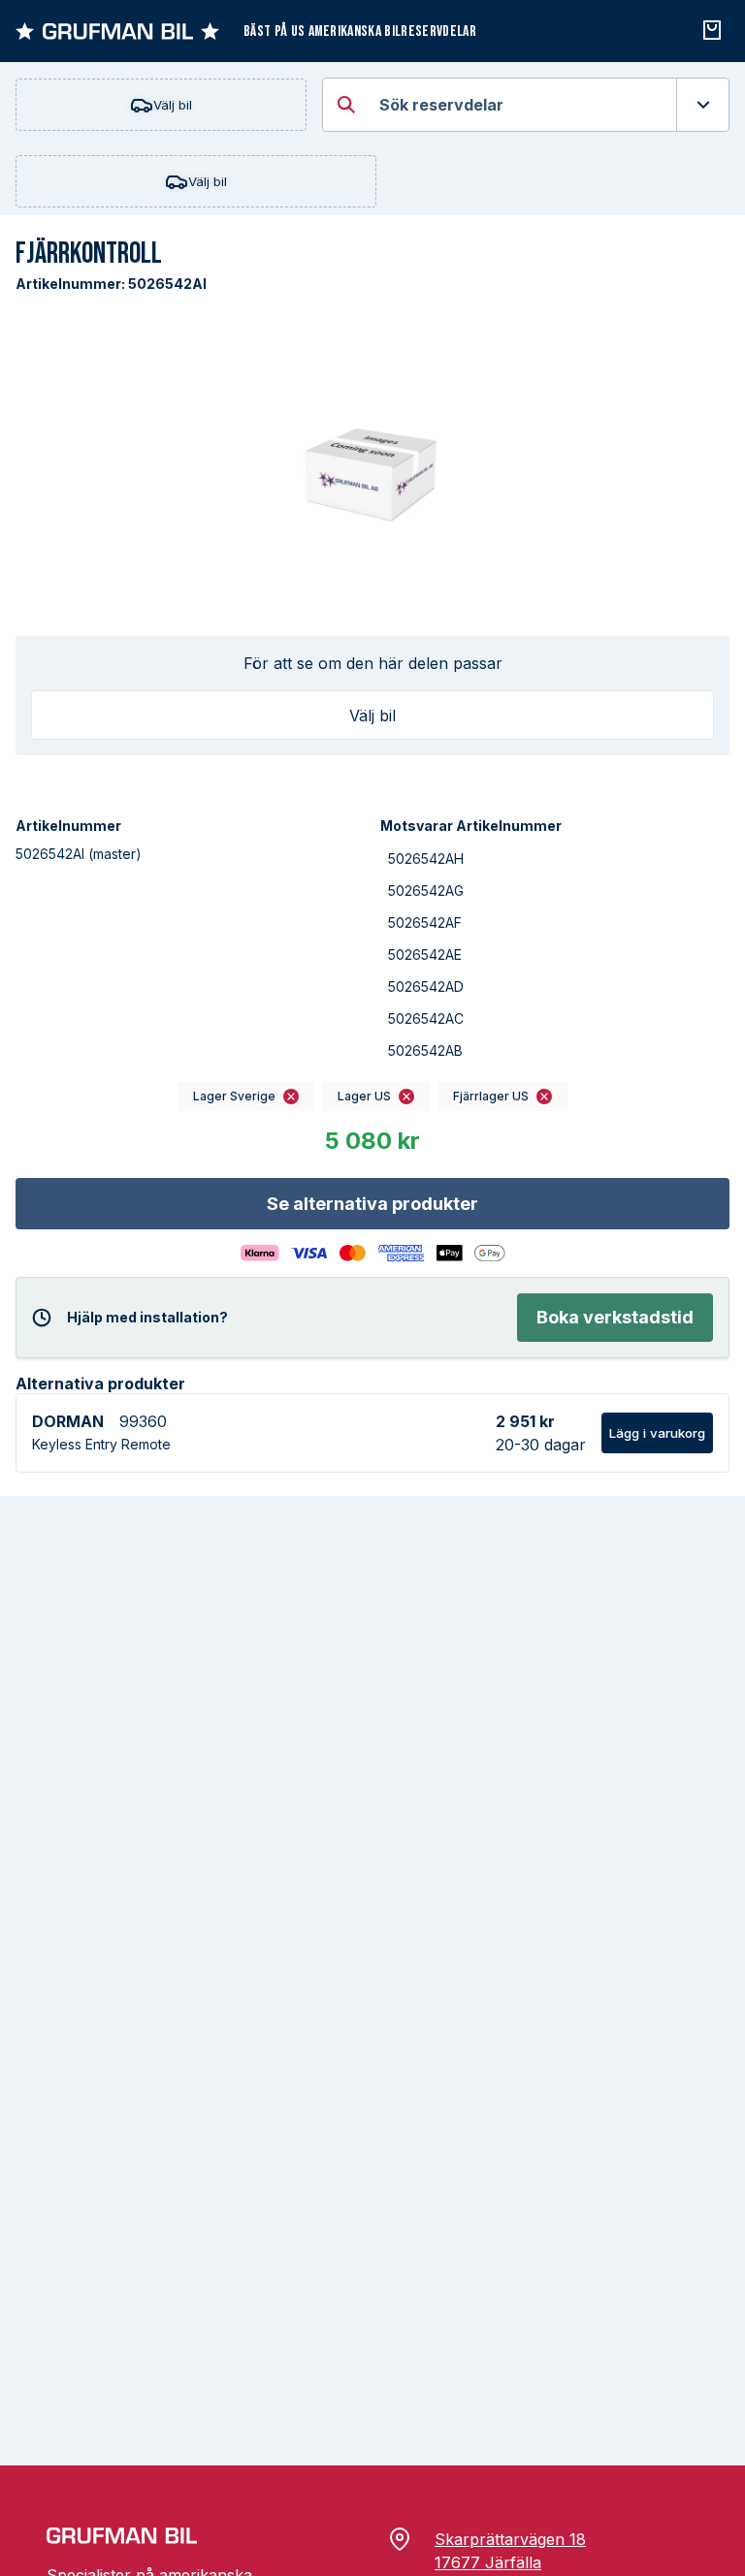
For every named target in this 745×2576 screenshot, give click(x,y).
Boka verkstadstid (615, 1317)
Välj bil (173, 105)
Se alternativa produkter (372, 1204)
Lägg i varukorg (657, 1433)
